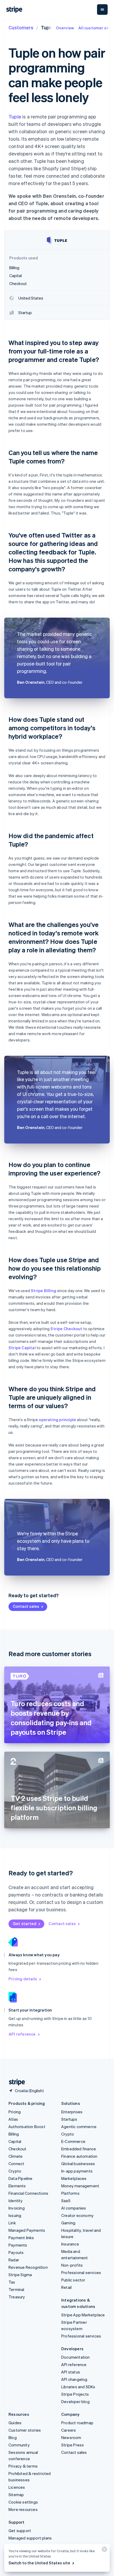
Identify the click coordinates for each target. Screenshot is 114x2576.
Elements (17, 2186)
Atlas (13, 2119)
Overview (65, 28)
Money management (80, 2186)
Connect (16, 2164)
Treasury (17, 2297)
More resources (23, 2509)
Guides (15, 2423)
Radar (14, 2260)
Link (12, 2223)
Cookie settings (23, 2502)
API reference (22, 2034)
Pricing (15, 2112)
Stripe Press (73, 2445)
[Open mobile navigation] (102, 10)
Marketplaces (74, 2178)
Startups (69, 2119)
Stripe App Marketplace (83, 2315)
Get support (20, 2531)
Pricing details (23, 1979)
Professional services (81, 2272)
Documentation (76, 2357)
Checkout (17, 2149)
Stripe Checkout (66, 1329)
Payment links (21, 2238)
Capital (15, 2141)
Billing (14, 2134)
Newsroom (71, 2437)
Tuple (15, 116)
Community (19, 2445)
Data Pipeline (21, 2178)
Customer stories (25, 2430)
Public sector (73, 2280)
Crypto (15, 2171)
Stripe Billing (43, 1291)
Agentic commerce (79, 2127)
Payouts (16, 2252)
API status (71, 2372)
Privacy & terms (23, 2466)
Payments (18, 2245)
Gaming (68, 2223)
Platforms (70, 2193)
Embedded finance (79, 2149)
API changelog (74, 2379)
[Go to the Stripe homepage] (15, 2082)
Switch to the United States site (39, 2563)
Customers (21, 27)
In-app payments (77, 2171)
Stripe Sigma (20, 2275)
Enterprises (72, 2112)
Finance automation (79, 2156)
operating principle (57, 1420)
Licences (17, 2487)
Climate (16, 2156)
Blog (13, 2437)
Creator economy (77, 2215)
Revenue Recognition (28, 2267)
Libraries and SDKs (78, 2387)
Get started (25, 1923)
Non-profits (72, 2265)
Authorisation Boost (27, 2127)
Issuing (15, 2215)
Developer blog (75, 2401)
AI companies (74, 2208)
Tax (12, 2282)
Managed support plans (30, 2538)
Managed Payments (27, 2230)
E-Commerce (73, 2141)
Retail (66, 2287)
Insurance (70, 2244)
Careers (69, 2430)
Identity (16, 2201)
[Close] (104, 2550)
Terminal (16, 2289)
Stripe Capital (22, 1348)
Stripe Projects (75, 2394)
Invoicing (17, 2208)
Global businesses (78, 2164)
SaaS (66, 2201)
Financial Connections (28, 2193)
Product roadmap (77, 2423)
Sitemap (16, 2495)
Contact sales (26, 1606)
